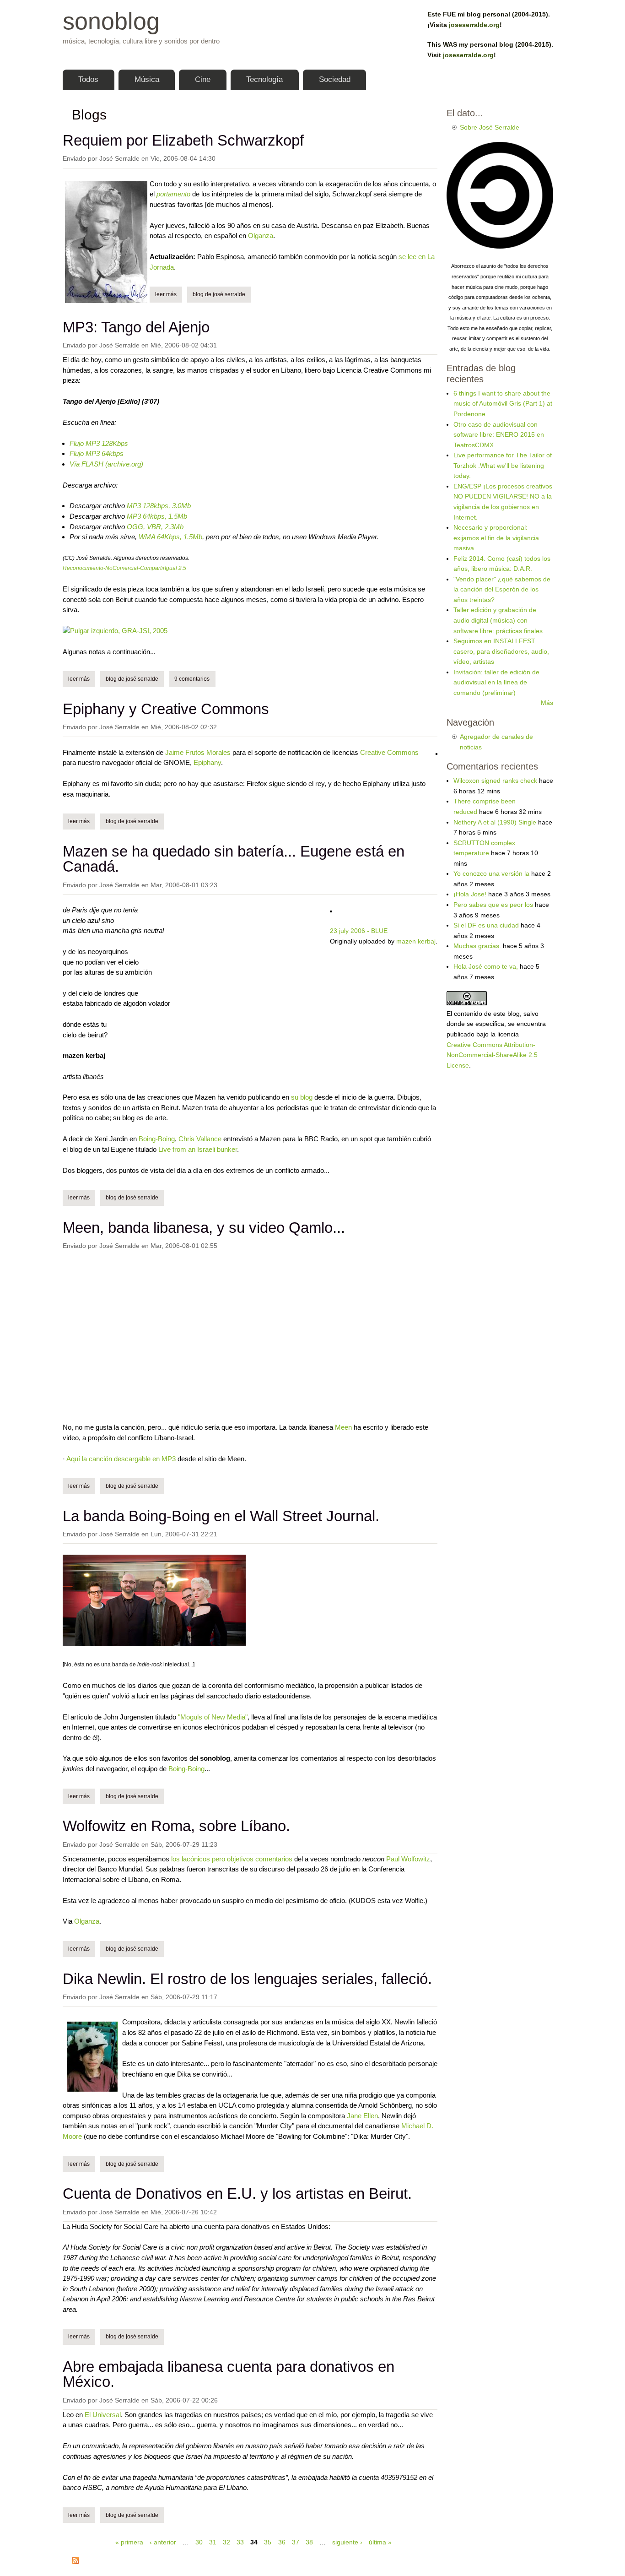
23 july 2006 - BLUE (359, 931)
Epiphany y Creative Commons (166, 709)
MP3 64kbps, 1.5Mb (157, 516)
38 (309, 2542)
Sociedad (335, 79)
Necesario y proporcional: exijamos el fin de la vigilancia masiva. (496, 538)
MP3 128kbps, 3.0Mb (159, 506)
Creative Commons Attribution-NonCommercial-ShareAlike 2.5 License (492, 1055)
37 (296, 2542)
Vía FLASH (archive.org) (106, 464)
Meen (343, 1427)
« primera (129, 2542)
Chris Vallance (200, 1139)
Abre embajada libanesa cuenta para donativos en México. (229, 2374)
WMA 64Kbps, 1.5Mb (170, 537)
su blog (302, 1097)
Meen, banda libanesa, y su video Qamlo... (204, 1228)
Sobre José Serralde (490, 127)
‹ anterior (163, 2542)
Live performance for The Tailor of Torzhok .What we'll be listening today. (503, 465)
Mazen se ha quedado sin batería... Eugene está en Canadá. (234, 859)
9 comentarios (192, 679)
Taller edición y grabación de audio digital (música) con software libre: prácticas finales (498, 620)
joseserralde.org (474, 25)
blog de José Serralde (219, 294)
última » (380, 2542)
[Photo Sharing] (115, 631)
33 (240, 2542)
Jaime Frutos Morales (198, 752)
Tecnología (264, 79)
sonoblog (111, 21)
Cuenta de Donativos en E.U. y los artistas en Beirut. (237, 2194)
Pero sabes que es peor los (493, 905)
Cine (203, 79)
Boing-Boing (157, 1139)
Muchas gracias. (477, 946)
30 (199, 2542)
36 (282, 2542)
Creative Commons (389, 752)
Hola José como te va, (486, 966)
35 (268, 2542)
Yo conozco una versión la (491, 873)
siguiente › (347, 2542)
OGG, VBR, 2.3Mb (155, 527)
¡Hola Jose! (470, 894)
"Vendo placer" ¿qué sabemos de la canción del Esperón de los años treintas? (502, 589)
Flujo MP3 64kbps (97, 453)
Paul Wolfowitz (408, 1859)
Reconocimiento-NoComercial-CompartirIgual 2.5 (124, 568)
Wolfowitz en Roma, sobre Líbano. (176, 1826)
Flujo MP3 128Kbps (99, 443)
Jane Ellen (362, 2116)
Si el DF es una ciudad (486, 925)
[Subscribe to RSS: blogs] (75, 2562)
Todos (88, 79)
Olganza (261, 236)
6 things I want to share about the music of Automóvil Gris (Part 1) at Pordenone (503, 404)
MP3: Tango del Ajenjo (136, 327)
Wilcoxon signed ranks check (495, 781)
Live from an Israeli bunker (198, 1149)
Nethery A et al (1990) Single (495, 822)
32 (226, 2542)
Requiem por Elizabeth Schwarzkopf (183, 140)
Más (547, 703)
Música (147, 79)
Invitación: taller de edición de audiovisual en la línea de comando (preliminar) (496, 682)
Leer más (169, 294)
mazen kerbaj (416, 941)
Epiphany (207, 762)
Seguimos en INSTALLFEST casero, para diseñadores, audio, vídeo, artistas (501, 651)
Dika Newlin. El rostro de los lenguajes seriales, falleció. (247, 1979)
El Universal (103, 2415)
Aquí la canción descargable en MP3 (121, 1459)
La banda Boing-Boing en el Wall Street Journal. (221, 1516)
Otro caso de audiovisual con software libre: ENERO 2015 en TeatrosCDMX (499, 435)
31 (213, 2542)
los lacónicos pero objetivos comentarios (232, 1859)
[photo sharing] (436, 752)
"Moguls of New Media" (213, 1717)
